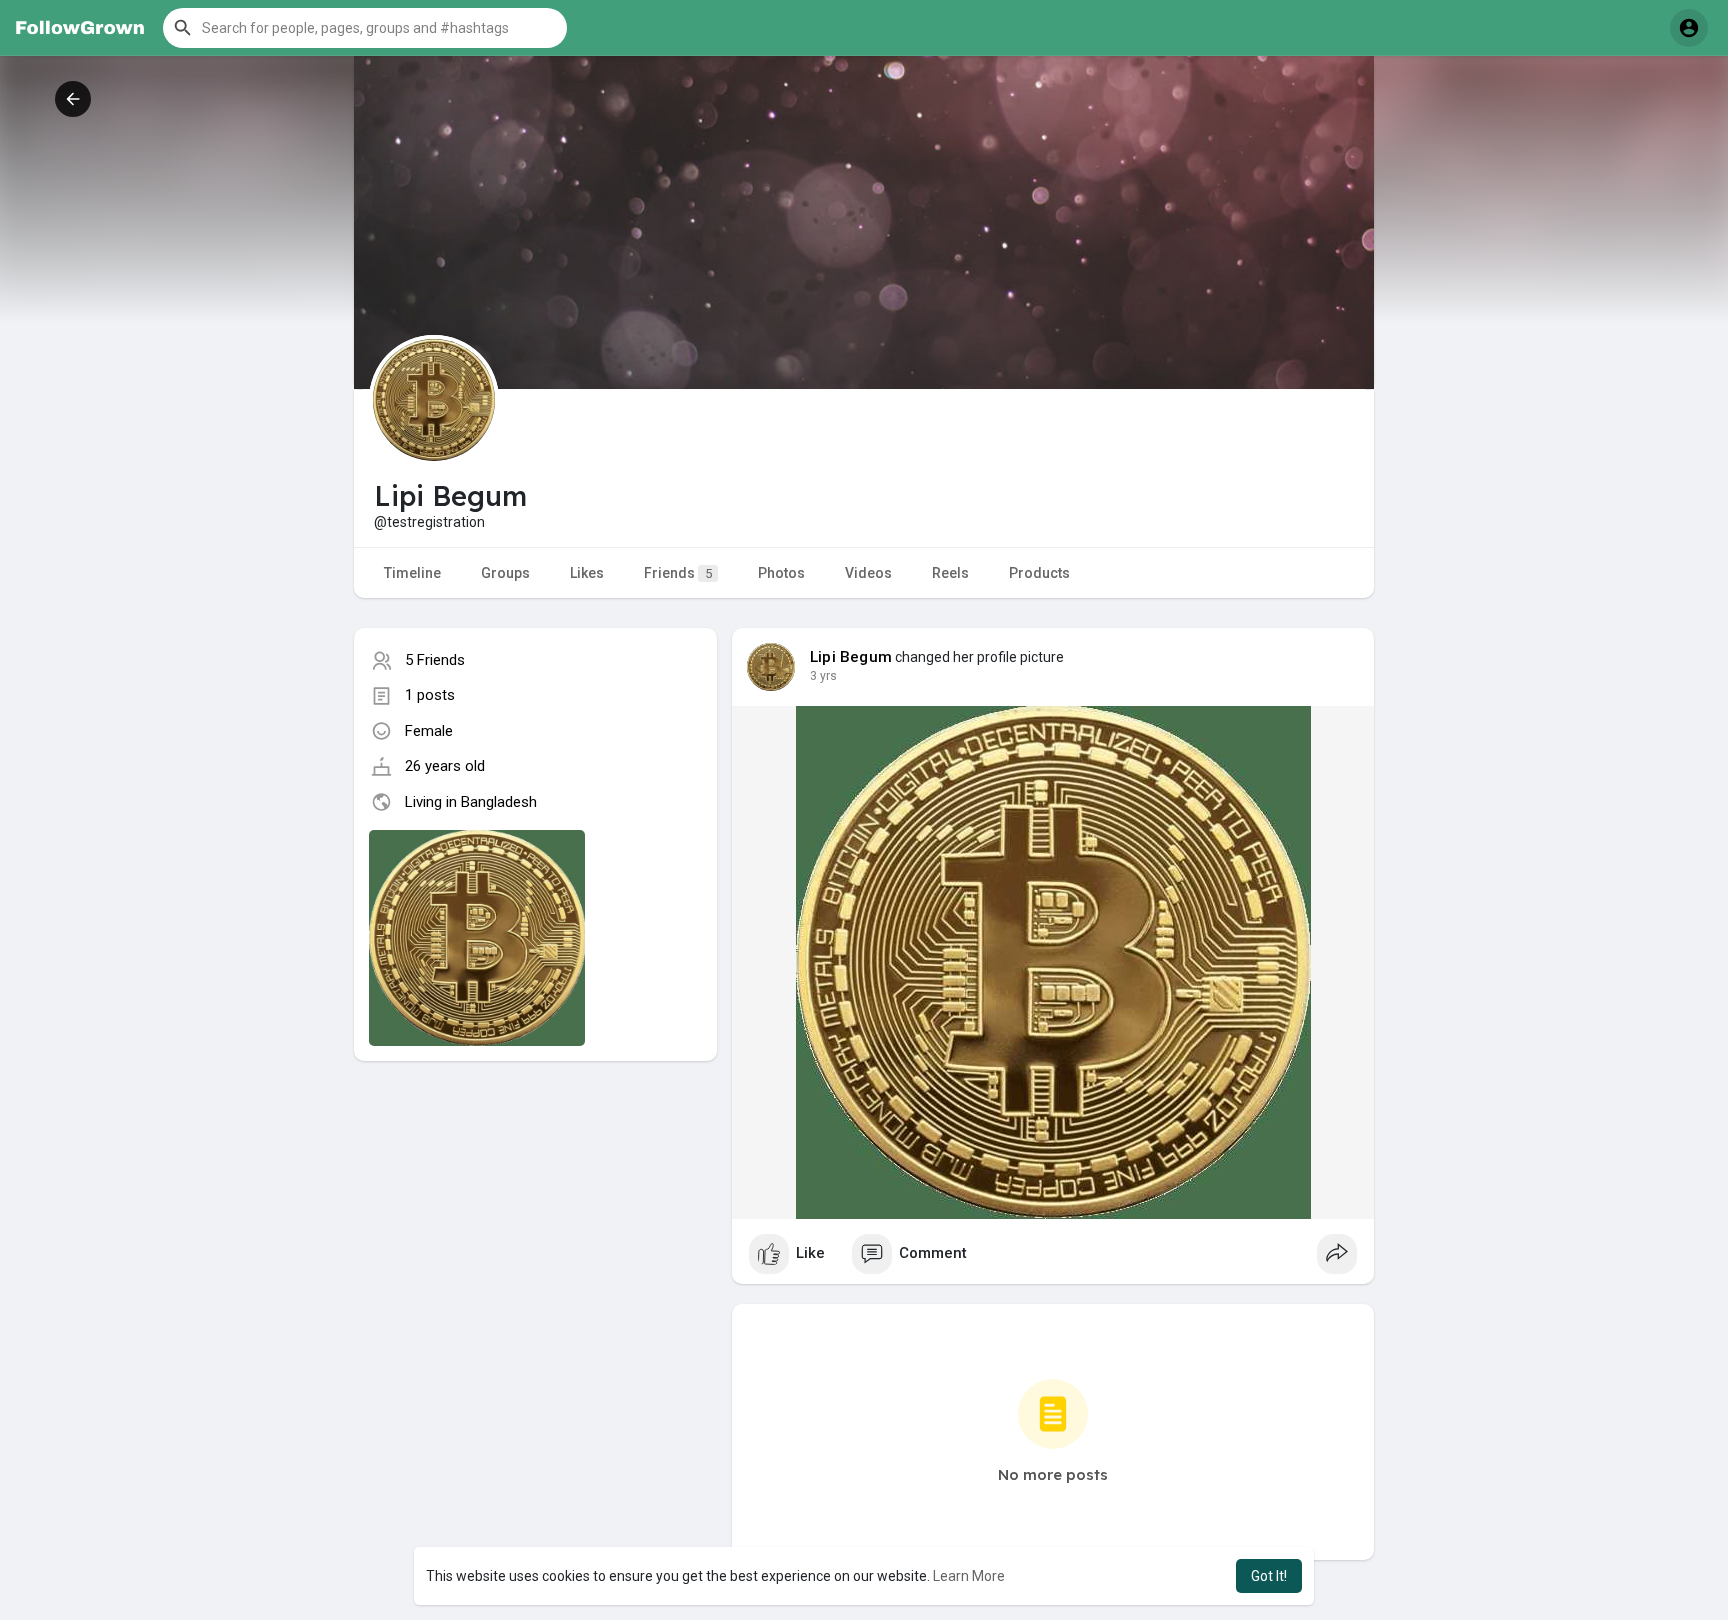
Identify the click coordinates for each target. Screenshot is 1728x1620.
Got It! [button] (1269, 1576)
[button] (365, 28)
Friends (678, 573)
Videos (868, 573)
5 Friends (435, 660)
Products (1039, 573)
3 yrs (823, 676)
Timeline (412, 573)
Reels (950, 573)
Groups (505, 573)
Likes (587, 573)
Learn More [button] (969, 1576)
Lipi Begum (851, 657)
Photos (781, 573)
